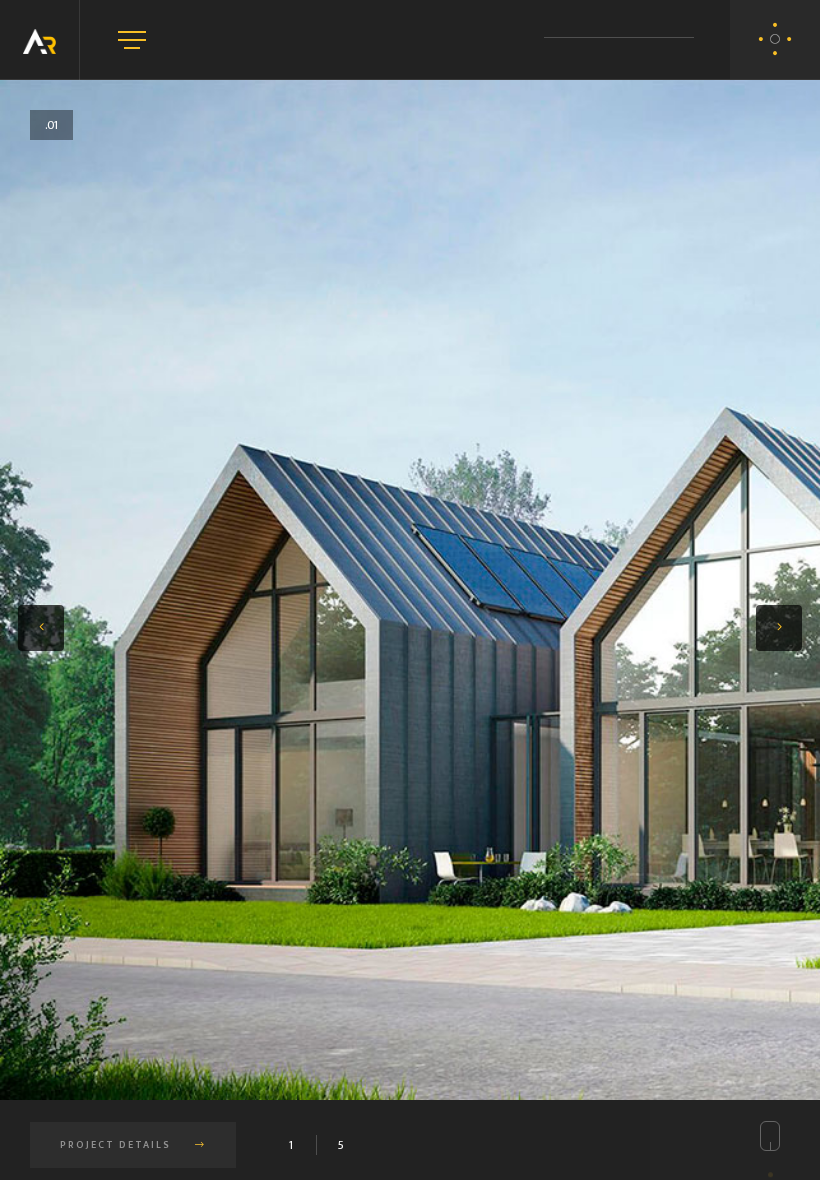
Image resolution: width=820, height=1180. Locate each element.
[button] (41, 628)
